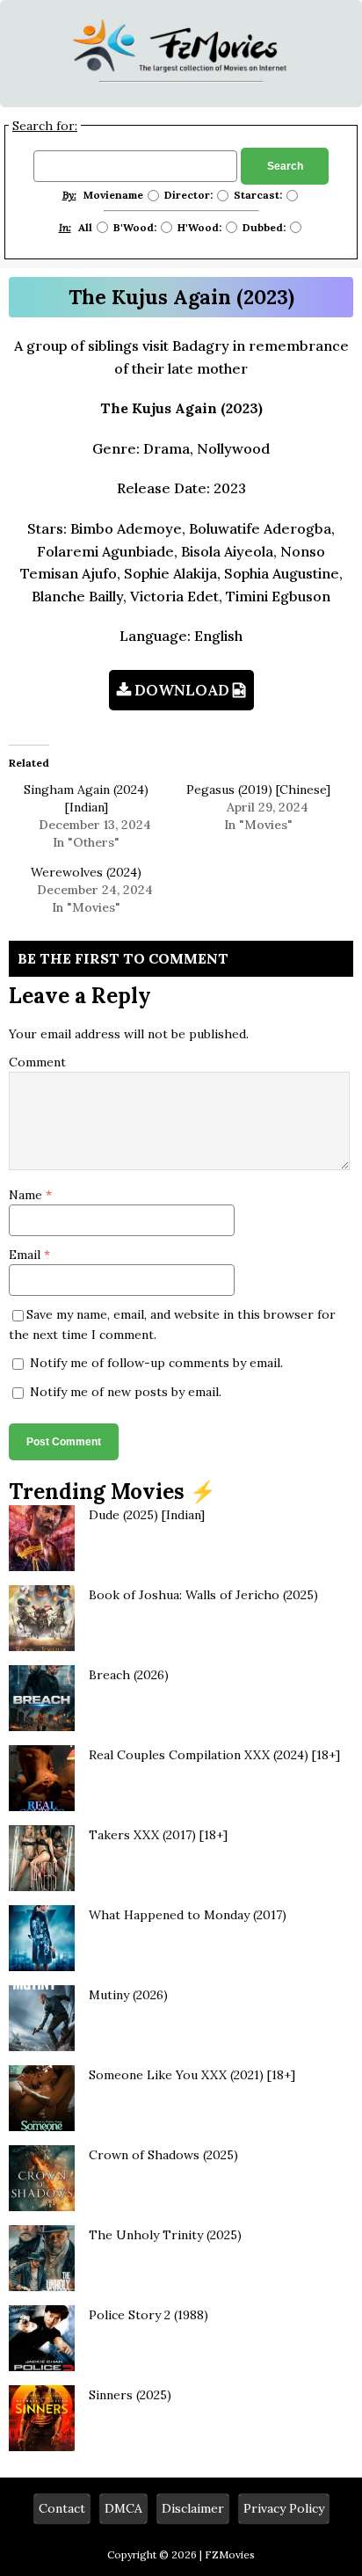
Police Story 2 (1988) (148, 2315)
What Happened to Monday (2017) (188, 1915)
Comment (37, 1062)
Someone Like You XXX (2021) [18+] (192, 2075)
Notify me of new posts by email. (126, 1392)
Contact (62, 2508)
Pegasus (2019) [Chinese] (258, 790)
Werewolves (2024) (86, 872)
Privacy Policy (284, 2508)
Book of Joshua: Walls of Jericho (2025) (203, 1595)
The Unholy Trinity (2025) (165, 2235)
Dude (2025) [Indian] (147, 1515)
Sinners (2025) (130, 2395)
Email (26, 1255)
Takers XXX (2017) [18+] (158, 1835)
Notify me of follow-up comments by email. (156, 1363)
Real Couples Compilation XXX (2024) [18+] (214, 1755)
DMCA (123, 2508)
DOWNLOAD (182, 690)
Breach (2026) (129, 1675)
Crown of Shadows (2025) (163, 2155)
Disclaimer (193, 2508)
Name (27, 1195)
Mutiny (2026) (128, 1995)
